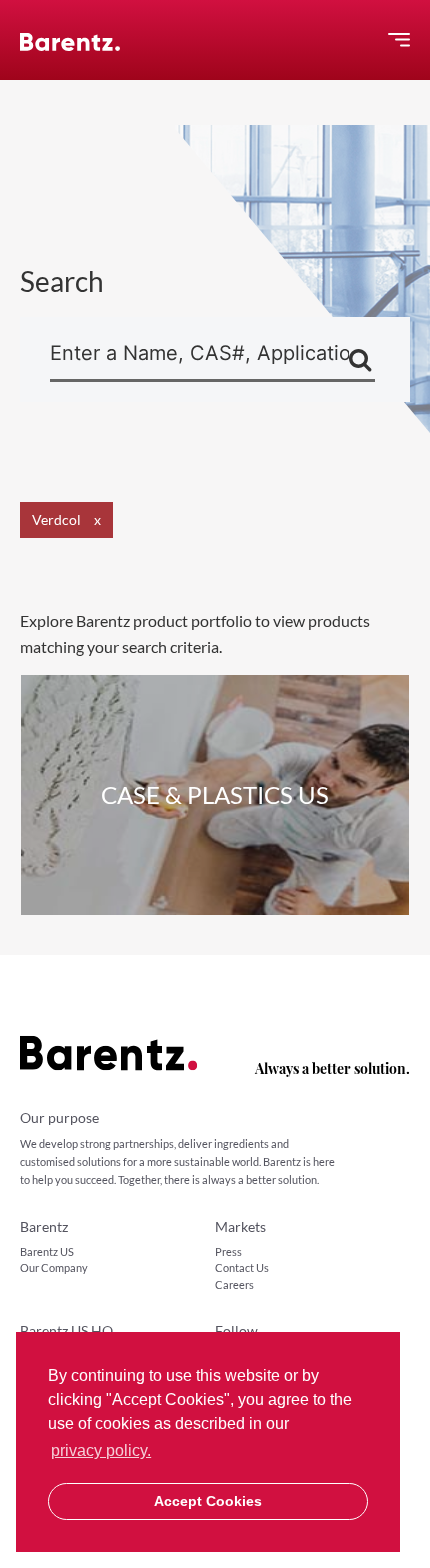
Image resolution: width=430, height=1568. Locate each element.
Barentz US (47, 1251)
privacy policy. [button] (101, 1450)
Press (228, 1251)
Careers (234, 1284)
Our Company (54, 1267)
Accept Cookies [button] (208, 1501)
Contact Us (242, 1267)
